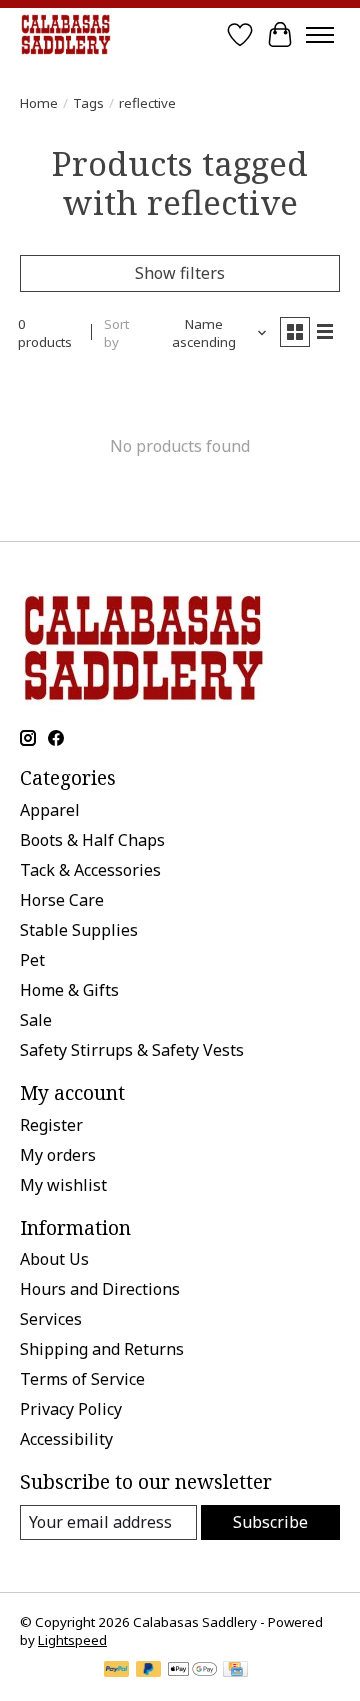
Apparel (50, 810)
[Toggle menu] (320, 35)
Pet (32, 960)
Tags (88, 103)
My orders (58, 1155)
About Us (54, 1259)
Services (51, 1319)
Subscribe (270, 1522)
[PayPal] (117, 1671)
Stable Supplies (79, 930)
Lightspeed (72, 1640)
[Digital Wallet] (192, 1671)
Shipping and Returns (102, 1349)
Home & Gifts (69, 990)
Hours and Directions (100, 1289)
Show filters (180, 273)
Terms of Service (82, 1379)
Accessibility (66, 1439)
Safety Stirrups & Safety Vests (132, 1050)
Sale (36, 1020)
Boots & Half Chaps (92, 840)
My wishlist (63, 1185)
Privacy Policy (71, 1409)
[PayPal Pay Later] (149, 1671)
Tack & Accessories (90, 870)
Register (51, 1125)
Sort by (116, 333)
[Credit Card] (235, 1671)
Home (39, 103)
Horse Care (62, 900)
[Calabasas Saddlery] (65, 34)
